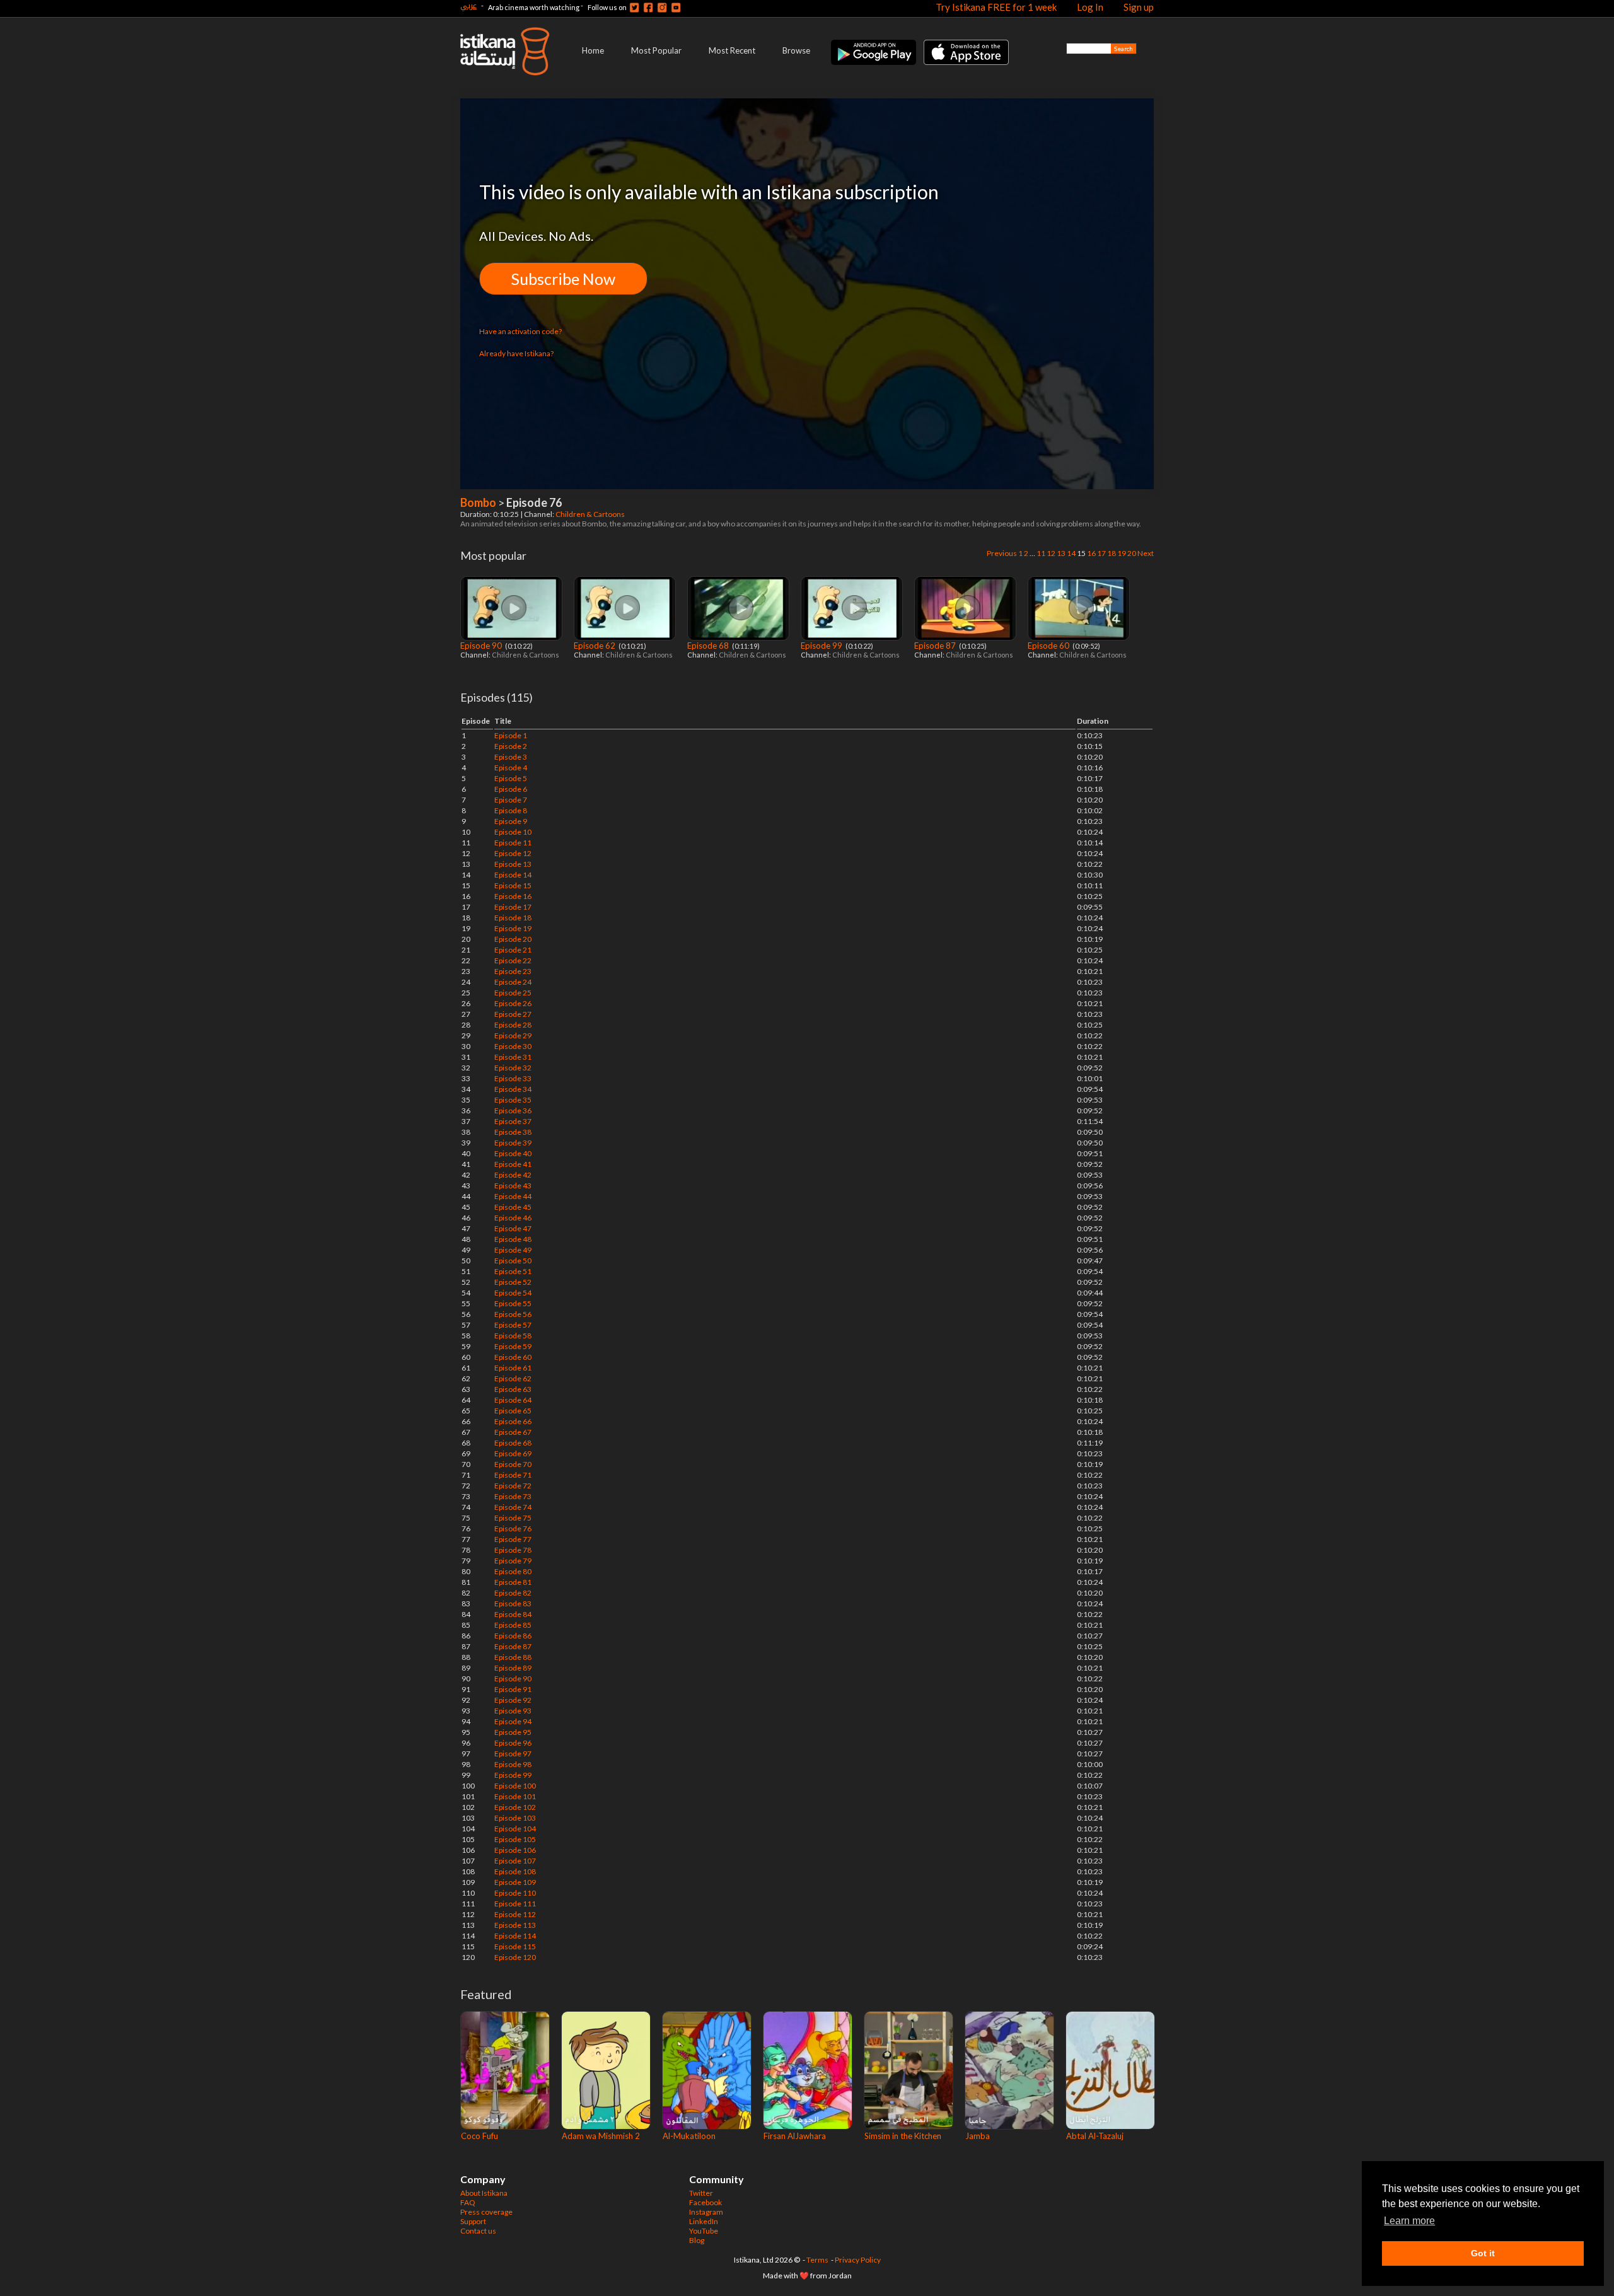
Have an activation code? (520, 331)
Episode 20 (513, 939)
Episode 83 (513, 1603)
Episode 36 (513, 1110)
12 (1051, 553)
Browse (796, 50)
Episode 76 (513, 1528)
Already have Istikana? (516, 353)
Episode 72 (513, 1486)
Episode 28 (513, 1025)
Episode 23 (513, 971)
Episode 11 (513, 843)
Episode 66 (513, 1421)
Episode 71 (513, 1475)
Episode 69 (513, 1453)
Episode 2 (511, 746)
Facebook (705, 2202)
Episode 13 (513, 864)
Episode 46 (513, 1218)
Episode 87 (936, 646)
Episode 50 (513, 1261)
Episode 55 (513, 1303)
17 (1101, 553)
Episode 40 (513, 1153)
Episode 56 (513, 1314)
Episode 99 (822, 646)
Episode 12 (513, 853)
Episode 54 (513, 1293)
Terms (817, 2260)
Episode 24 (513, 982)
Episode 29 (513, 1035)
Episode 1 (511, 735)
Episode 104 (515, 1829)
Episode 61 (513, 1368)
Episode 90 (482, 646)
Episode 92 (513, 1700)
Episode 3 (511, 757)
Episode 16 (513, 896)
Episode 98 (513, 1764)
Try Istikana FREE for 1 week (996, 7)
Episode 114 (515, 1936)
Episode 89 (513, 1668)
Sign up (1139, 7)
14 (1071, 553)
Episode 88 (513, 1657)
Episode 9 (511, 821)
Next (1146, 553)
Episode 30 (513, 1046)
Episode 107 (515, 1861)
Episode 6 (511, 789)
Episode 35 (513, 1100)
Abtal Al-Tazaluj (1095, 2136)
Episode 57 (513, 1325)
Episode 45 (513, 1207)
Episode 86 (513, 1636)
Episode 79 (513, 1561)
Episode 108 (515, 1871)
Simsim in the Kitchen (903, 2136)
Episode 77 (513, 1539)
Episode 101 (515, 1796)
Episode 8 (511, 810)
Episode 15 (513, 885)
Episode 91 (513, 1689)
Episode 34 (513, 1089)
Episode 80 (513, 1571)
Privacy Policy (858, 2260)
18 (1112, 553)
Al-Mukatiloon (689, 2136)
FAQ (468, 2202)
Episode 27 (513, 1014)
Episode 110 (515, 1893)
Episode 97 (513, 1754)
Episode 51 (513, 1271)
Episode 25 (513, 993)
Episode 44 (513, 1196)
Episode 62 (595, 646)
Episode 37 (513, 1121)
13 (1061, 553)
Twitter (701, 2193)
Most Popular (656, 50)
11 (1041, 553)
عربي (468, 5)
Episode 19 (513, 928)
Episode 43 (513, 1186)
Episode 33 (513, 1078)
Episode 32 (513, 1068)
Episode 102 (515, 1807)
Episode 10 (513, 832)
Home (593, 50)
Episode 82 (513, 1593)
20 (1132, 553)
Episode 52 (513, 1282)
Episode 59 (513, 1346)
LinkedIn (704, 2221)
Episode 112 (515, 1914)
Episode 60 (1049, 646)
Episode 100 (515, 1786)
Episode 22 (513, 960)
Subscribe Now (563, 279)
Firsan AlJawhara (795, 2136)
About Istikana (484, 2193)
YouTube (704, 2231)
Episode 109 (515, 1882)
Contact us (478, 2231)
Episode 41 (513, 1164)
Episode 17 (513, 907)
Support (473, 2221)
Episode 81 (513, 1582)
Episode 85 (513, 1625)
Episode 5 (511, 778)
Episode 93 (513, 1711)
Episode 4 (511, 768)
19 (1122, 553)
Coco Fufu (479, 2136)
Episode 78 (513, 1550)
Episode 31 (513, 1057)
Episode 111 (515, 1904)
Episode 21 (513, 950)
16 (1091, 553)
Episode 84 (513, 1614)
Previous (1002, 553)
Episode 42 (513, 1175)
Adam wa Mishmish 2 (601, 2136)
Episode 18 (513, 918)
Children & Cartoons (591, 514)
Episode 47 (513, 1228)
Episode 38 (513, 1132)
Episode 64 (513, 1400)
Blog (697, 2240)
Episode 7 (511, 800)
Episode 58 (513, 1336)
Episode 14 (513, 875)
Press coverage (486, 2212)
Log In (1090, 7)
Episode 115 (515, 1946)
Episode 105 (515, 1839)
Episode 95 (513, 1732)
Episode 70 (513, 1464)
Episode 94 (513, 1721)
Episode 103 (515, 1818)
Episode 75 (513, 1518)
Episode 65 (513, 1411)
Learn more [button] (1409, 2221)
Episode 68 (709, 646)
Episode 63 (513, 1389)
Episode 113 (515, 1925)
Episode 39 (513, 1143)
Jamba (978, 2136)
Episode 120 (515, 1957)
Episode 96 (513, 1743)
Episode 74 (513, 1507)
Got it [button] (1483, 2253)
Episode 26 (513, 1003)
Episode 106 (515, 1850)
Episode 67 (513, 1432)
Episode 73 (513, 1496)
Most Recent (732, 50)
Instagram (706, 2212)
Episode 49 (513, 1250)
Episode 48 (513, 1239)
